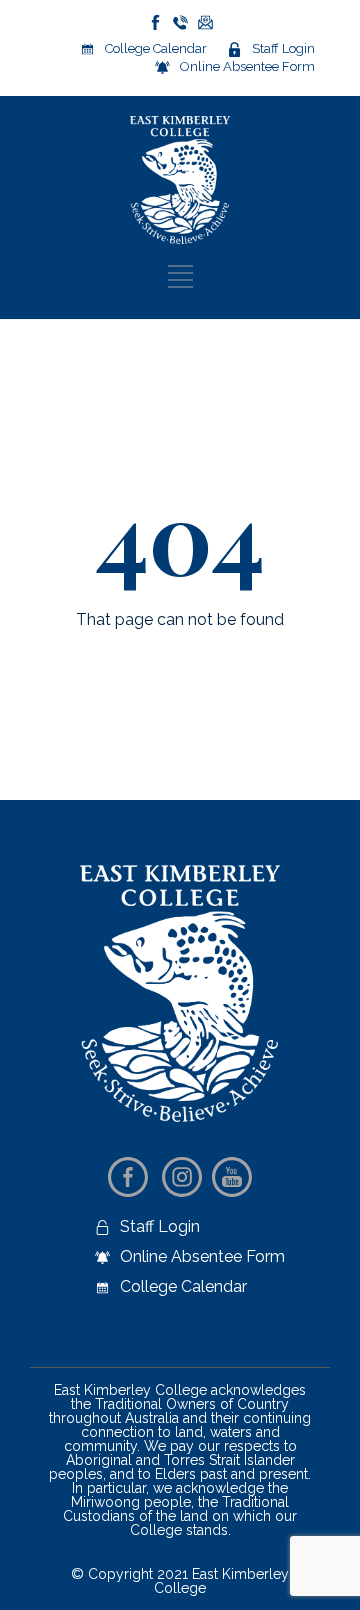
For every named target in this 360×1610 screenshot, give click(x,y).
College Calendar (156, 48)
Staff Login (283, 48)
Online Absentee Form (247, 66)
